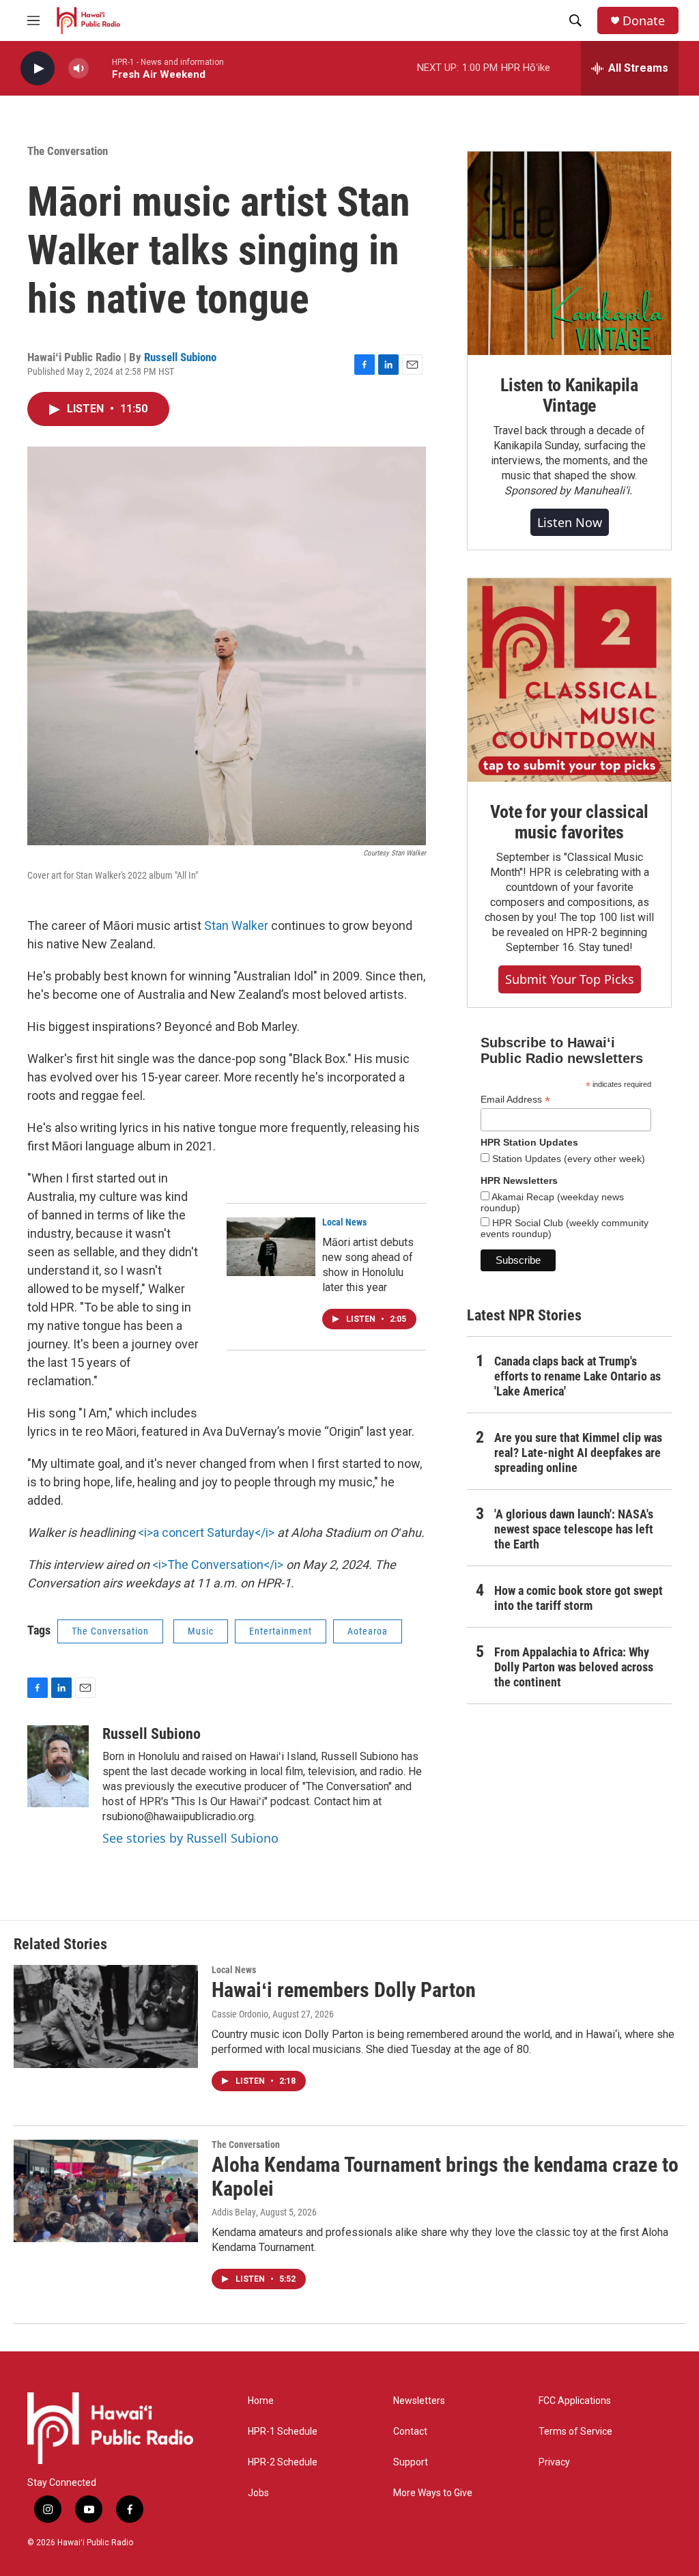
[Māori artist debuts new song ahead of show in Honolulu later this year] (271, 1247)
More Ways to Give (433, 2493)
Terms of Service (575, 2432)
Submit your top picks (570, 979)
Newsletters (419, 2401)
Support (411, 2462)
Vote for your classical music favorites (569, 822)
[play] (38, 69)
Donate (644, 21)
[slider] (100, 68)
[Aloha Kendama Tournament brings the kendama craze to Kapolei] (106, 2191)
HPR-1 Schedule (283, 2432)
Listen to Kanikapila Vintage (569, 395)
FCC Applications (575, 2401)
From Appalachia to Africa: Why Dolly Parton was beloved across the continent (574, 1667)
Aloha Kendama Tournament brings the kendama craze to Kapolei (445, 2177)
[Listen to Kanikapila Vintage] (569, 253)
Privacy (554, 2462)
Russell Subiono (180, 357)
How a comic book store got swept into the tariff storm (579, 1598)
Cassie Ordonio (240, 2014)
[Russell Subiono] (58, 1766)
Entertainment (281, 1631)
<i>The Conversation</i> (218, 1565)
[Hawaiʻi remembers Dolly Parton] (106, 2016)
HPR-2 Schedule (283, 2462)
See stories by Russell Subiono (190, 1838)
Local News (344, 1222)
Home (261, 2401)
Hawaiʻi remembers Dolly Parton (344, 1990)
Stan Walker (236, 925)
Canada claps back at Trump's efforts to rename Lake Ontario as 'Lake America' (577, 1376)
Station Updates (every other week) (567, 1159)
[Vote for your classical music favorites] (569, 680)
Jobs (258, 2493)
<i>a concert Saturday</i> (206, 1532)
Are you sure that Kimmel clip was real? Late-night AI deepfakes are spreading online (578, 1453)
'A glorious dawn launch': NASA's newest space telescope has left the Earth (574, 1529)
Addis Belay (234, 2212)
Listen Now (570, 522)
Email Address (515, 1100)
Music (201, 1631)
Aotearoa (368, 1631)
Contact (410, 2432)
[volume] (79, 69)
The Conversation (68, 151)
